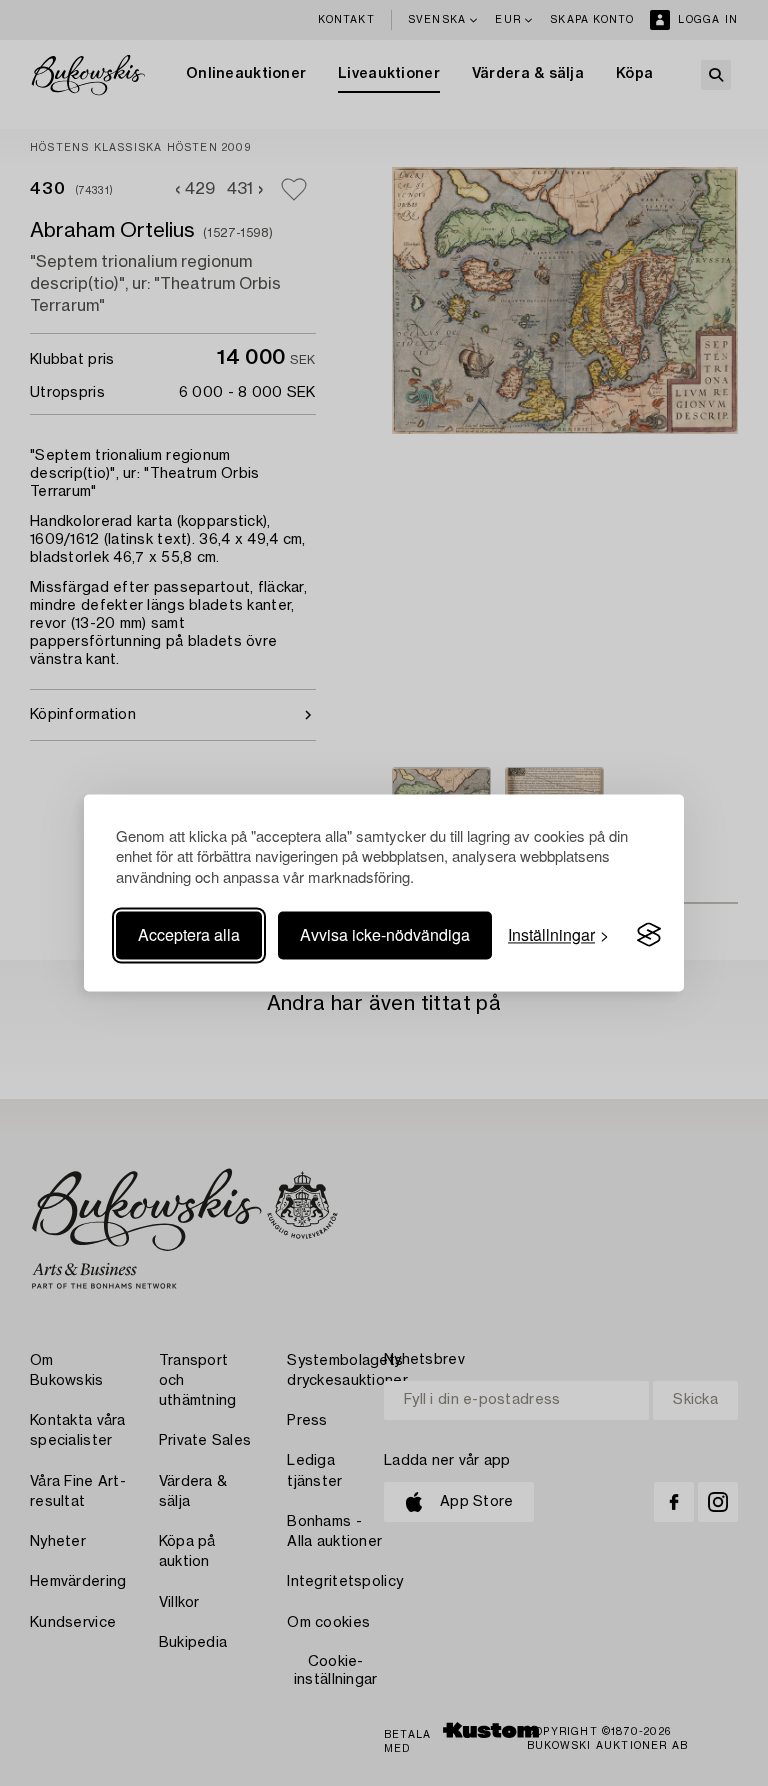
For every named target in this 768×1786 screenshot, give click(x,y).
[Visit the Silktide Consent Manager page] (649, 935)
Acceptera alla (189, 934)
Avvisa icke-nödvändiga (385, 934)
